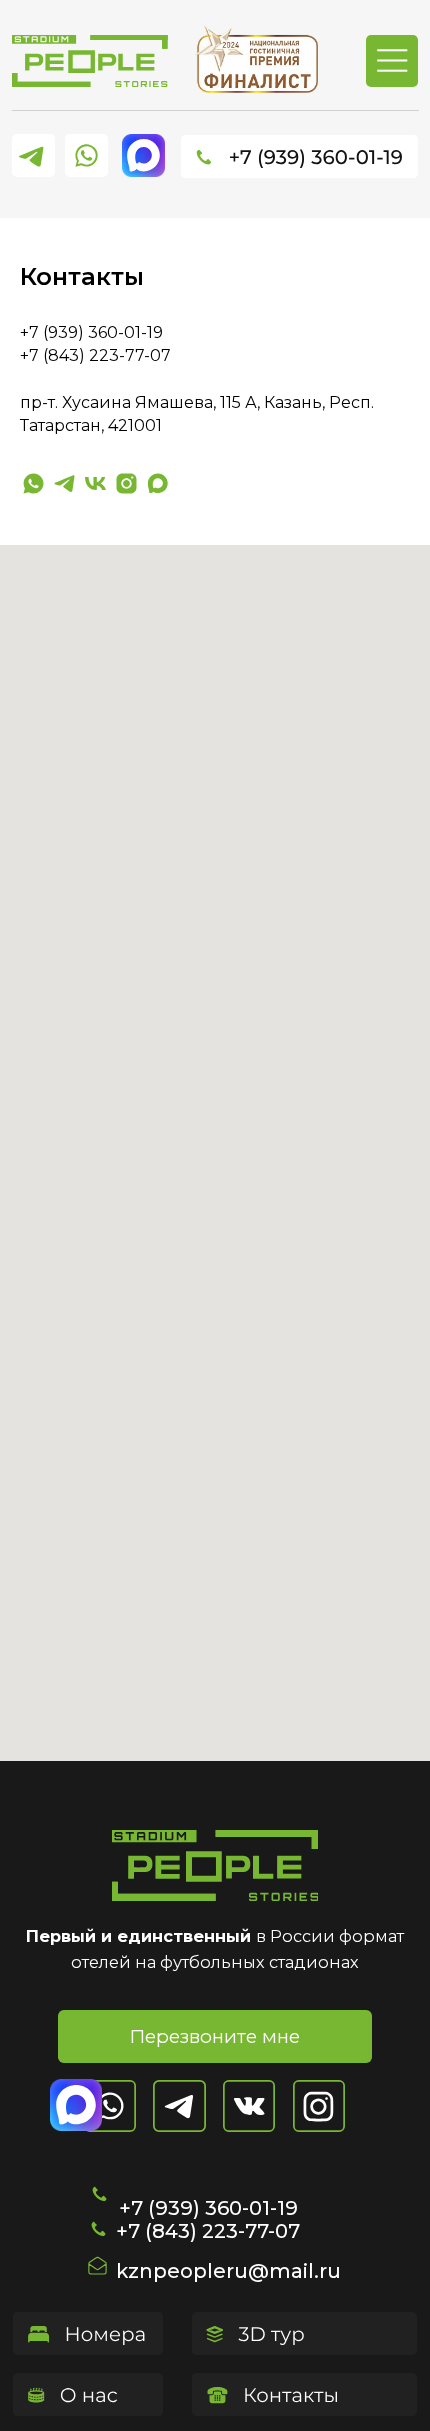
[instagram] (126, 483)
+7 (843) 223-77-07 (208, 2231)
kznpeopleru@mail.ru (228, 2271)
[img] (90, 61)
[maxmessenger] (157, 483)
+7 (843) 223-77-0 (90, 355)
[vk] (95, 483)
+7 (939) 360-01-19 (91, 332)
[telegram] (64, 483)
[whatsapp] (33, 483)
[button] (215, 2036)
